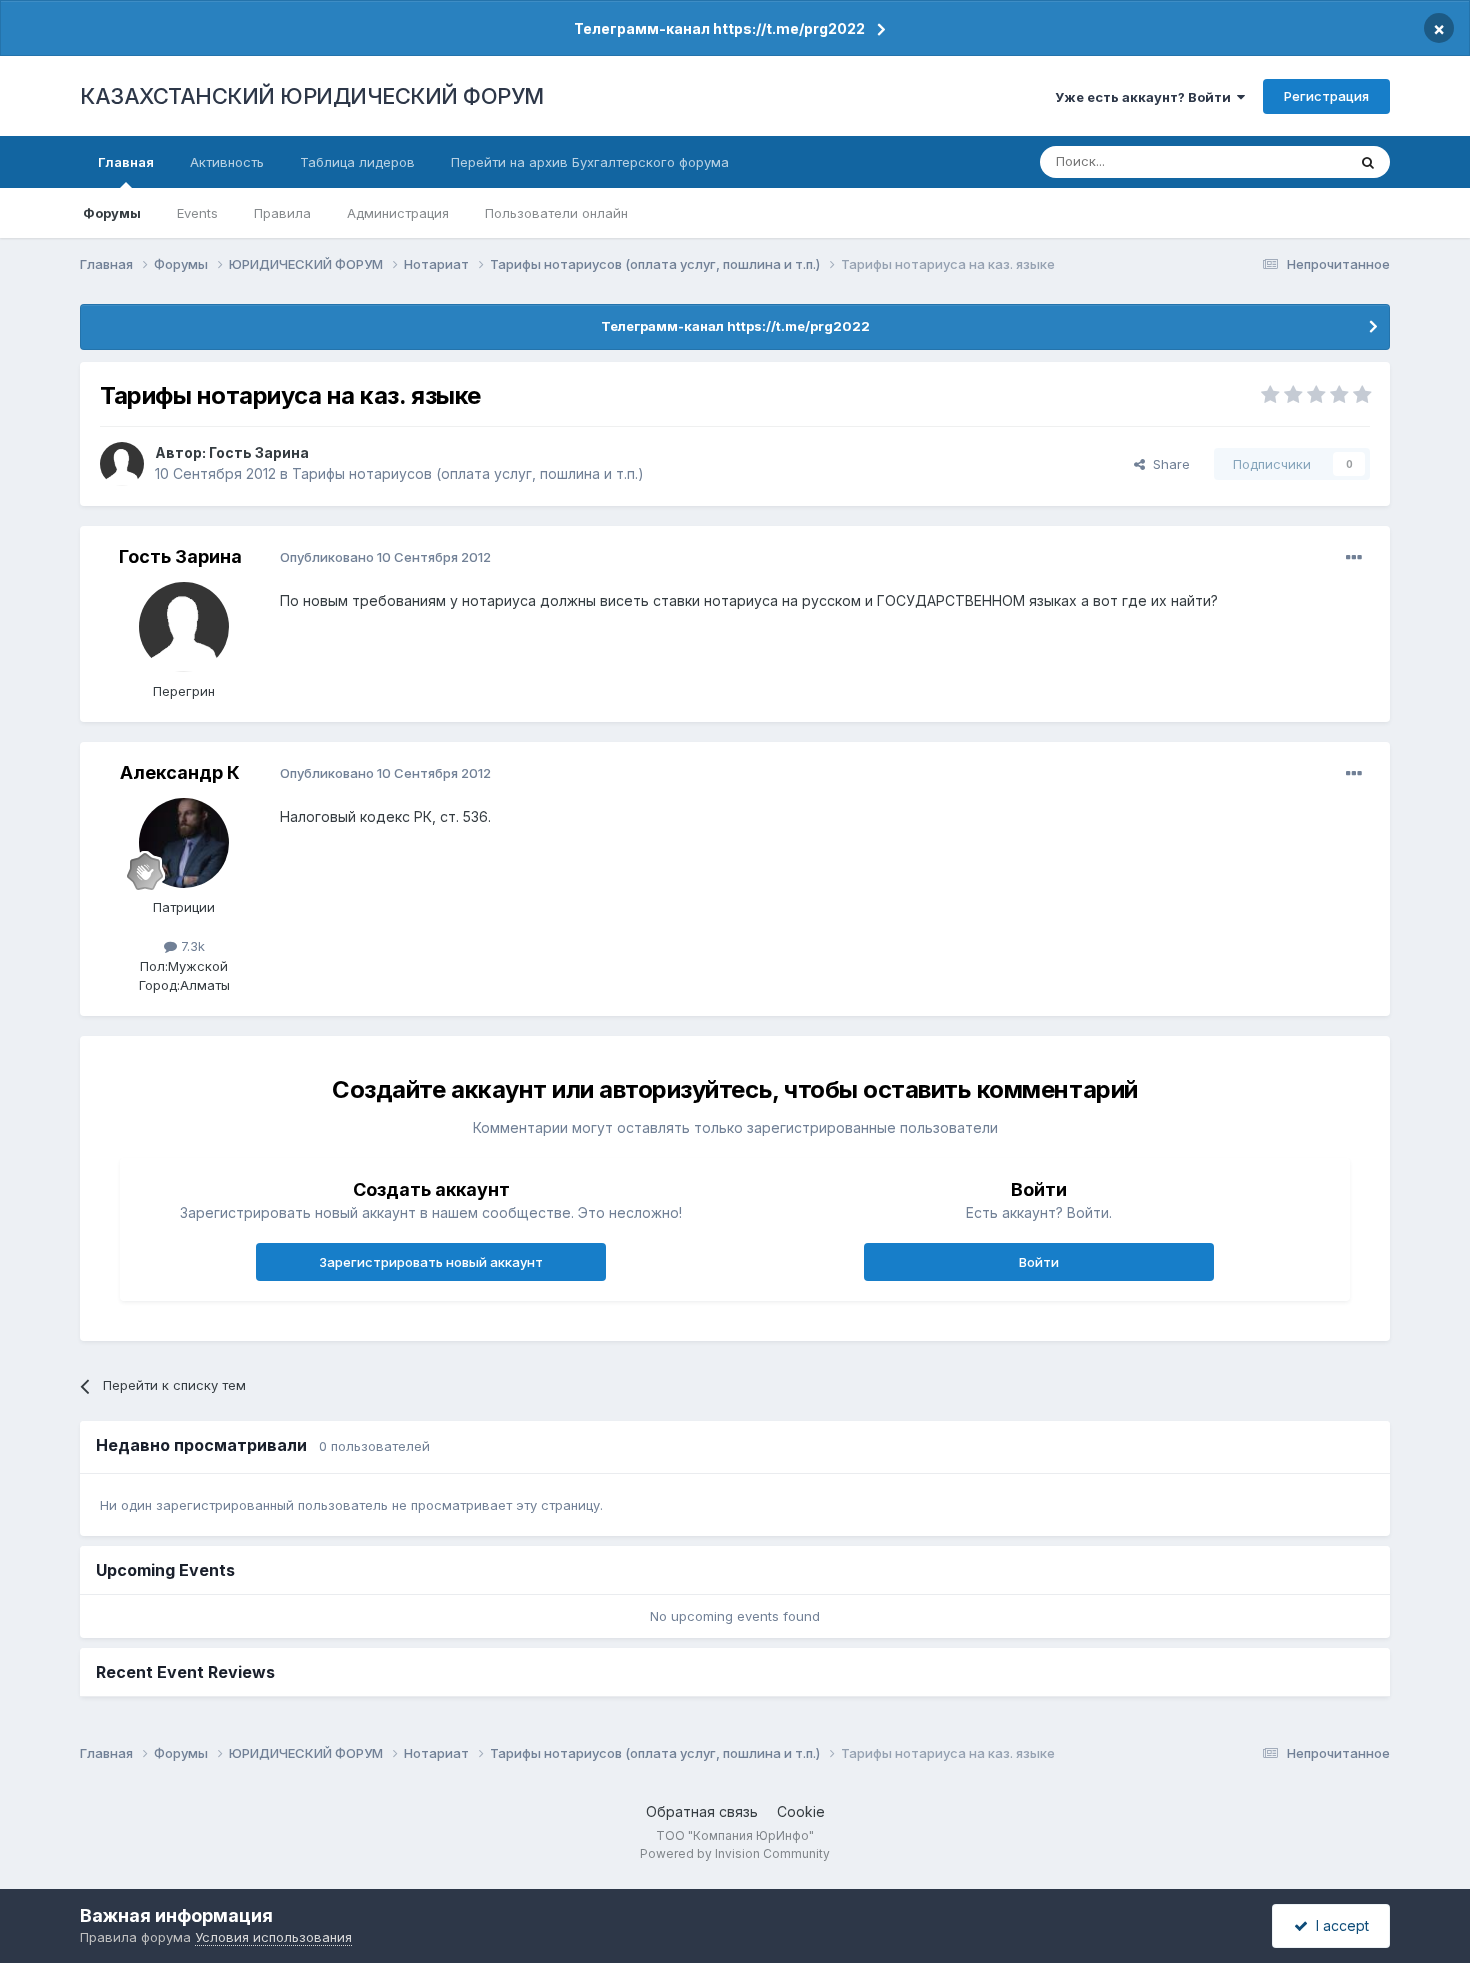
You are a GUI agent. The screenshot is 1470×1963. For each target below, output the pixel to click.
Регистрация (1326, 96)
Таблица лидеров (357, 162)
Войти (1039, 1262)
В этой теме (1283, 161)
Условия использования (273, 1937)
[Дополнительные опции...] (1354, 558)
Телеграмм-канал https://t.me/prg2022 (719, 28)
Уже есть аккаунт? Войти (1146, 97)
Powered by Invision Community (735, 1853)
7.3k (191, 946)
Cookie (801, 1811)
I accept (1338, 1925)
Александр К (180, 772)
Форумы (112, 213)
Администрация (398, 213)
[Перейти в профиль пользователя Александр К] (184, 843)
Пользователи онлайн (556, 213)
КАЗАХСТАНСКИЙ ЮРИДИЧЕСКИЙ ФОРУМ (312, 96)
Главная (126, 162)
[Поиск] (1368, 162)
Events (197, 213)
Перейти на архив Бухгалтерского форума (590, 162)
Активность (227, 162)
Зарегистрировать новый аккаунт (431, 1262)
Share (1167, 464)
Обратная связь (702, 1811)
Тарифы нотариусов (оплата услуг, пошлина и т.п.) (468, 473)
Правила (282, 213)
